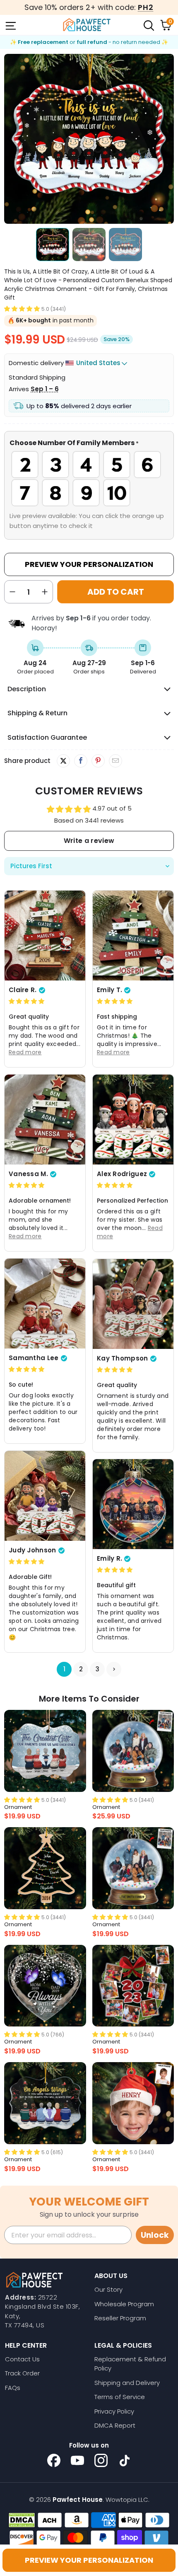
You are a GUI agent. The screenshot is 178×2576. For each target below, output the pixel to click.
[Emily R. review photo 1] (133, 1504)
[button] (22, 309)
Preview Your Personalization (89, 564)
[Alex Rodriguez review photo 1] (133, 1120)
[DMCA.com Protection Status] (22, 2520)
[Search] (148, 25)
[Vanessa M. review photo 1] (45, 1120)
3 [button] (97, 1669)
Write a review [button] (89, 841)
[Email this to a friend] (115, 761)
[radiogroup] (89, 479)
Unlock (155, 2235)
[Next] (168, 139)
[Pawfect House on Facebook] (54, 2460)
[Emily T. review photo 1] (133, 936)
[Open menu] (10, 25)
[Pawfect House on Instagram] (101, 2460)
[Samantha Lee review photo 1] (45, 1304)
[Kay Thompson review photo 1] (133, 1304)
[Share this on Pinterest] (98, 761)
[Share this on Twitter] (63, 761)
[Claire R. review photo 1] (45, 936)
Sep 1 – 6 (45, 389)
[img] (26, 1001)
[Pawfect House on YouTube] (77, 2460)
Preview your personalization (89, 2560)
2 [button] (81, 1669)
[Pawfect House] (87, 25)
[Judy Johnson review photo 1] (45, 1496)
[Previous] (10, 139)
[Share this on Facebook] (81, 761)
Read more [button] (25, 1052)
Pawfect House (78, 2500)
